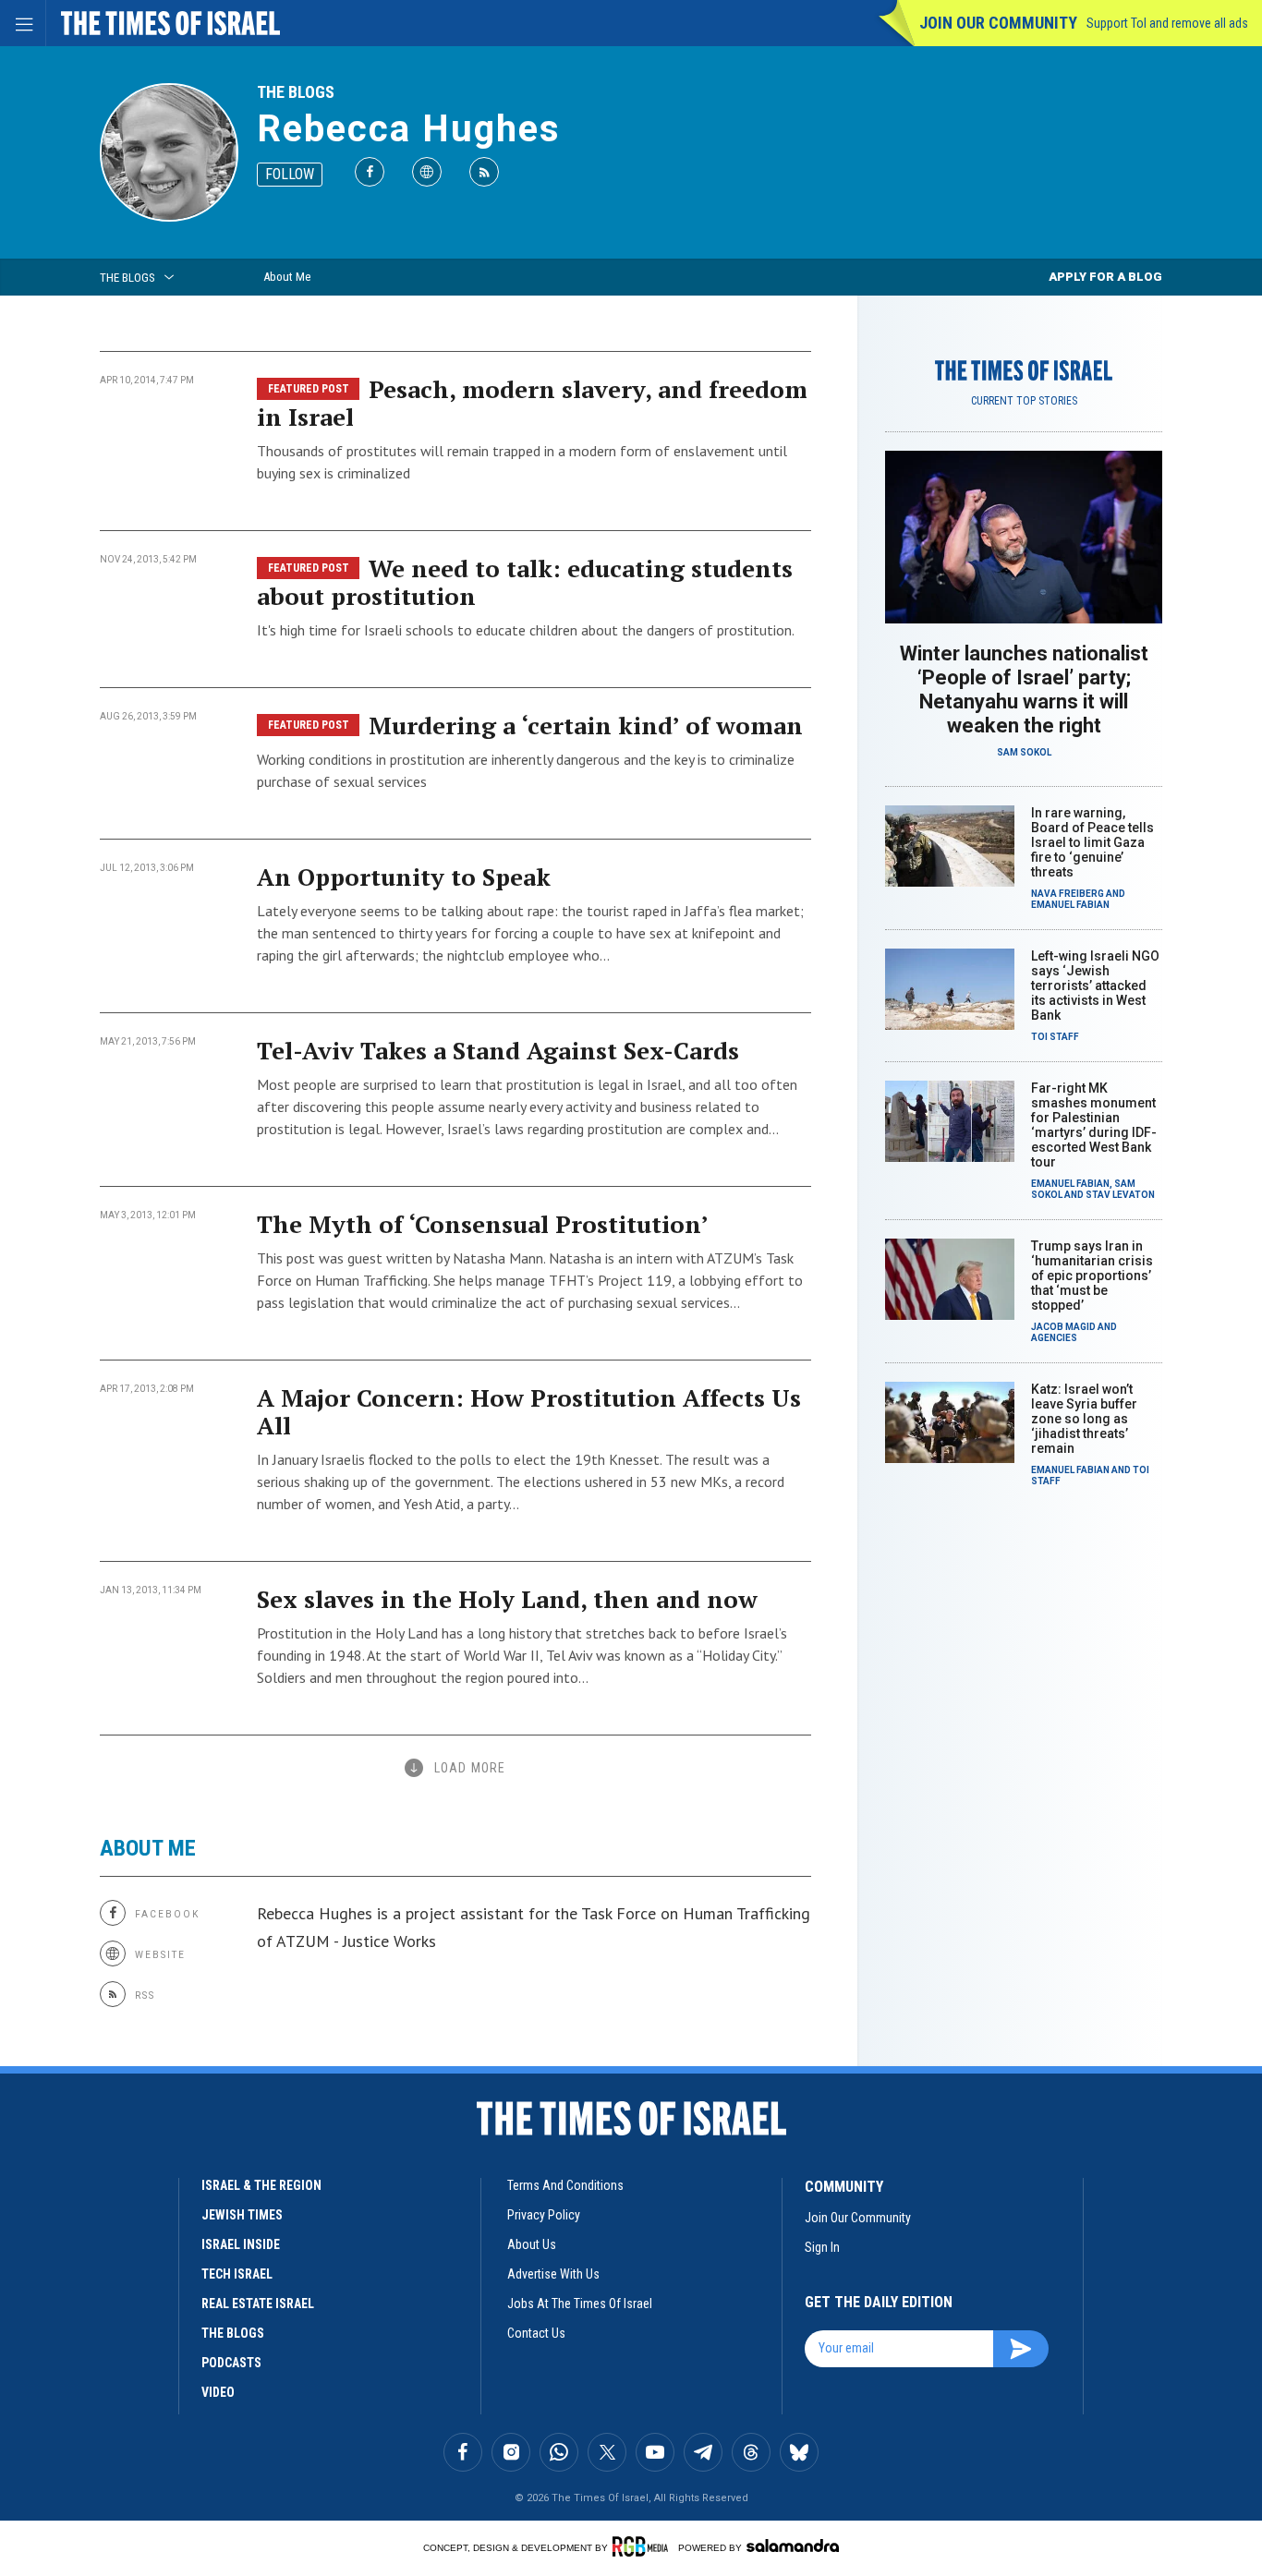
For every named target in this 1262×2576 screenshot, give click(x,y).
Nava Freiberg (1068, 894)
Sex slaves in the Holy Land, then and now (507, 1599)
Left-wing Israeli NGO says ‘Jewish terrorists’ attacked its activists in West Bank (1095, 986)
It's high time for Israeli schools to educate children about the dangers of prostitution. (526, 630)
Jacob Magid (1063, 1327)
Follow (290, 174)
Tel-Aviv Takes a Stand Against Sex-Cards (498, 1050)
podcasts (231, 2363)
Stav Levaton (1120, 1195)
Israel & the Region (261, 2185)
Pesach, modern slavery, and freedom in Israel (532, 403)
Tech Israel (237, 2274)
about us (532, 2244)
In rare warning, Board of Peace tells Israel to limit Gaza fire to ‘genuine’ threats (1092, 842)
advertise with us (553, 2274)
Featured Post (309, 389)
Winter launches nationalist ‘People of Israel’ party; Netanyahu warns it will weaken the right (1024, 689)
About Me (287, 277)
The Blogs (296, 92)
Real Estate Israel (258, 2304)
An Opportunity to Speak (404, 877)
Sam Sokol (1024, 752)
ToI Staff (1055, 1037)
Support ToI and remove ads (1167, 23)
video (218, 2392)
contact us (536, 2333)
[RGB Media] (643, 2546)
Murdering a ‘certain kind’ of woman (586, 725)
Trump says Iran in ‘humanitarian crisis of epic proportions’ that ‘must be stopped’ (1092, 1276)
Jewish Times (242, 2215)
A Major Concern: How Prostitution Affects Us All (529, 1411)
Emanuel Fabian (1070, 905)
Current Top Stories (1024, 401)
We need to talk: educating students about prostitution (525, 582)
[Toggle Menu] (23, 23)
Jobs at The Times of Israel (580, 2304)
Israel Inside (241, 2244)
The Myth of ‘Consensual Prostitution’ (483, 1224)
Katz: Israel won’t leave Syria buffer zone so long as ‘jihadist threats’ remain (1084, 1419)
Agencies (1054, 1338)
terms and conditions (565, 2185)
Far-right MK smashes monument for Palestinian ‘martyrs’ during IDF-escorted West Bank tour (1094, 1125)
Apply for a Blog (1105, 277)
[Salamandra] (793, 2546)
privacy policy (544, 2215)
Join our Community (998, 23)
